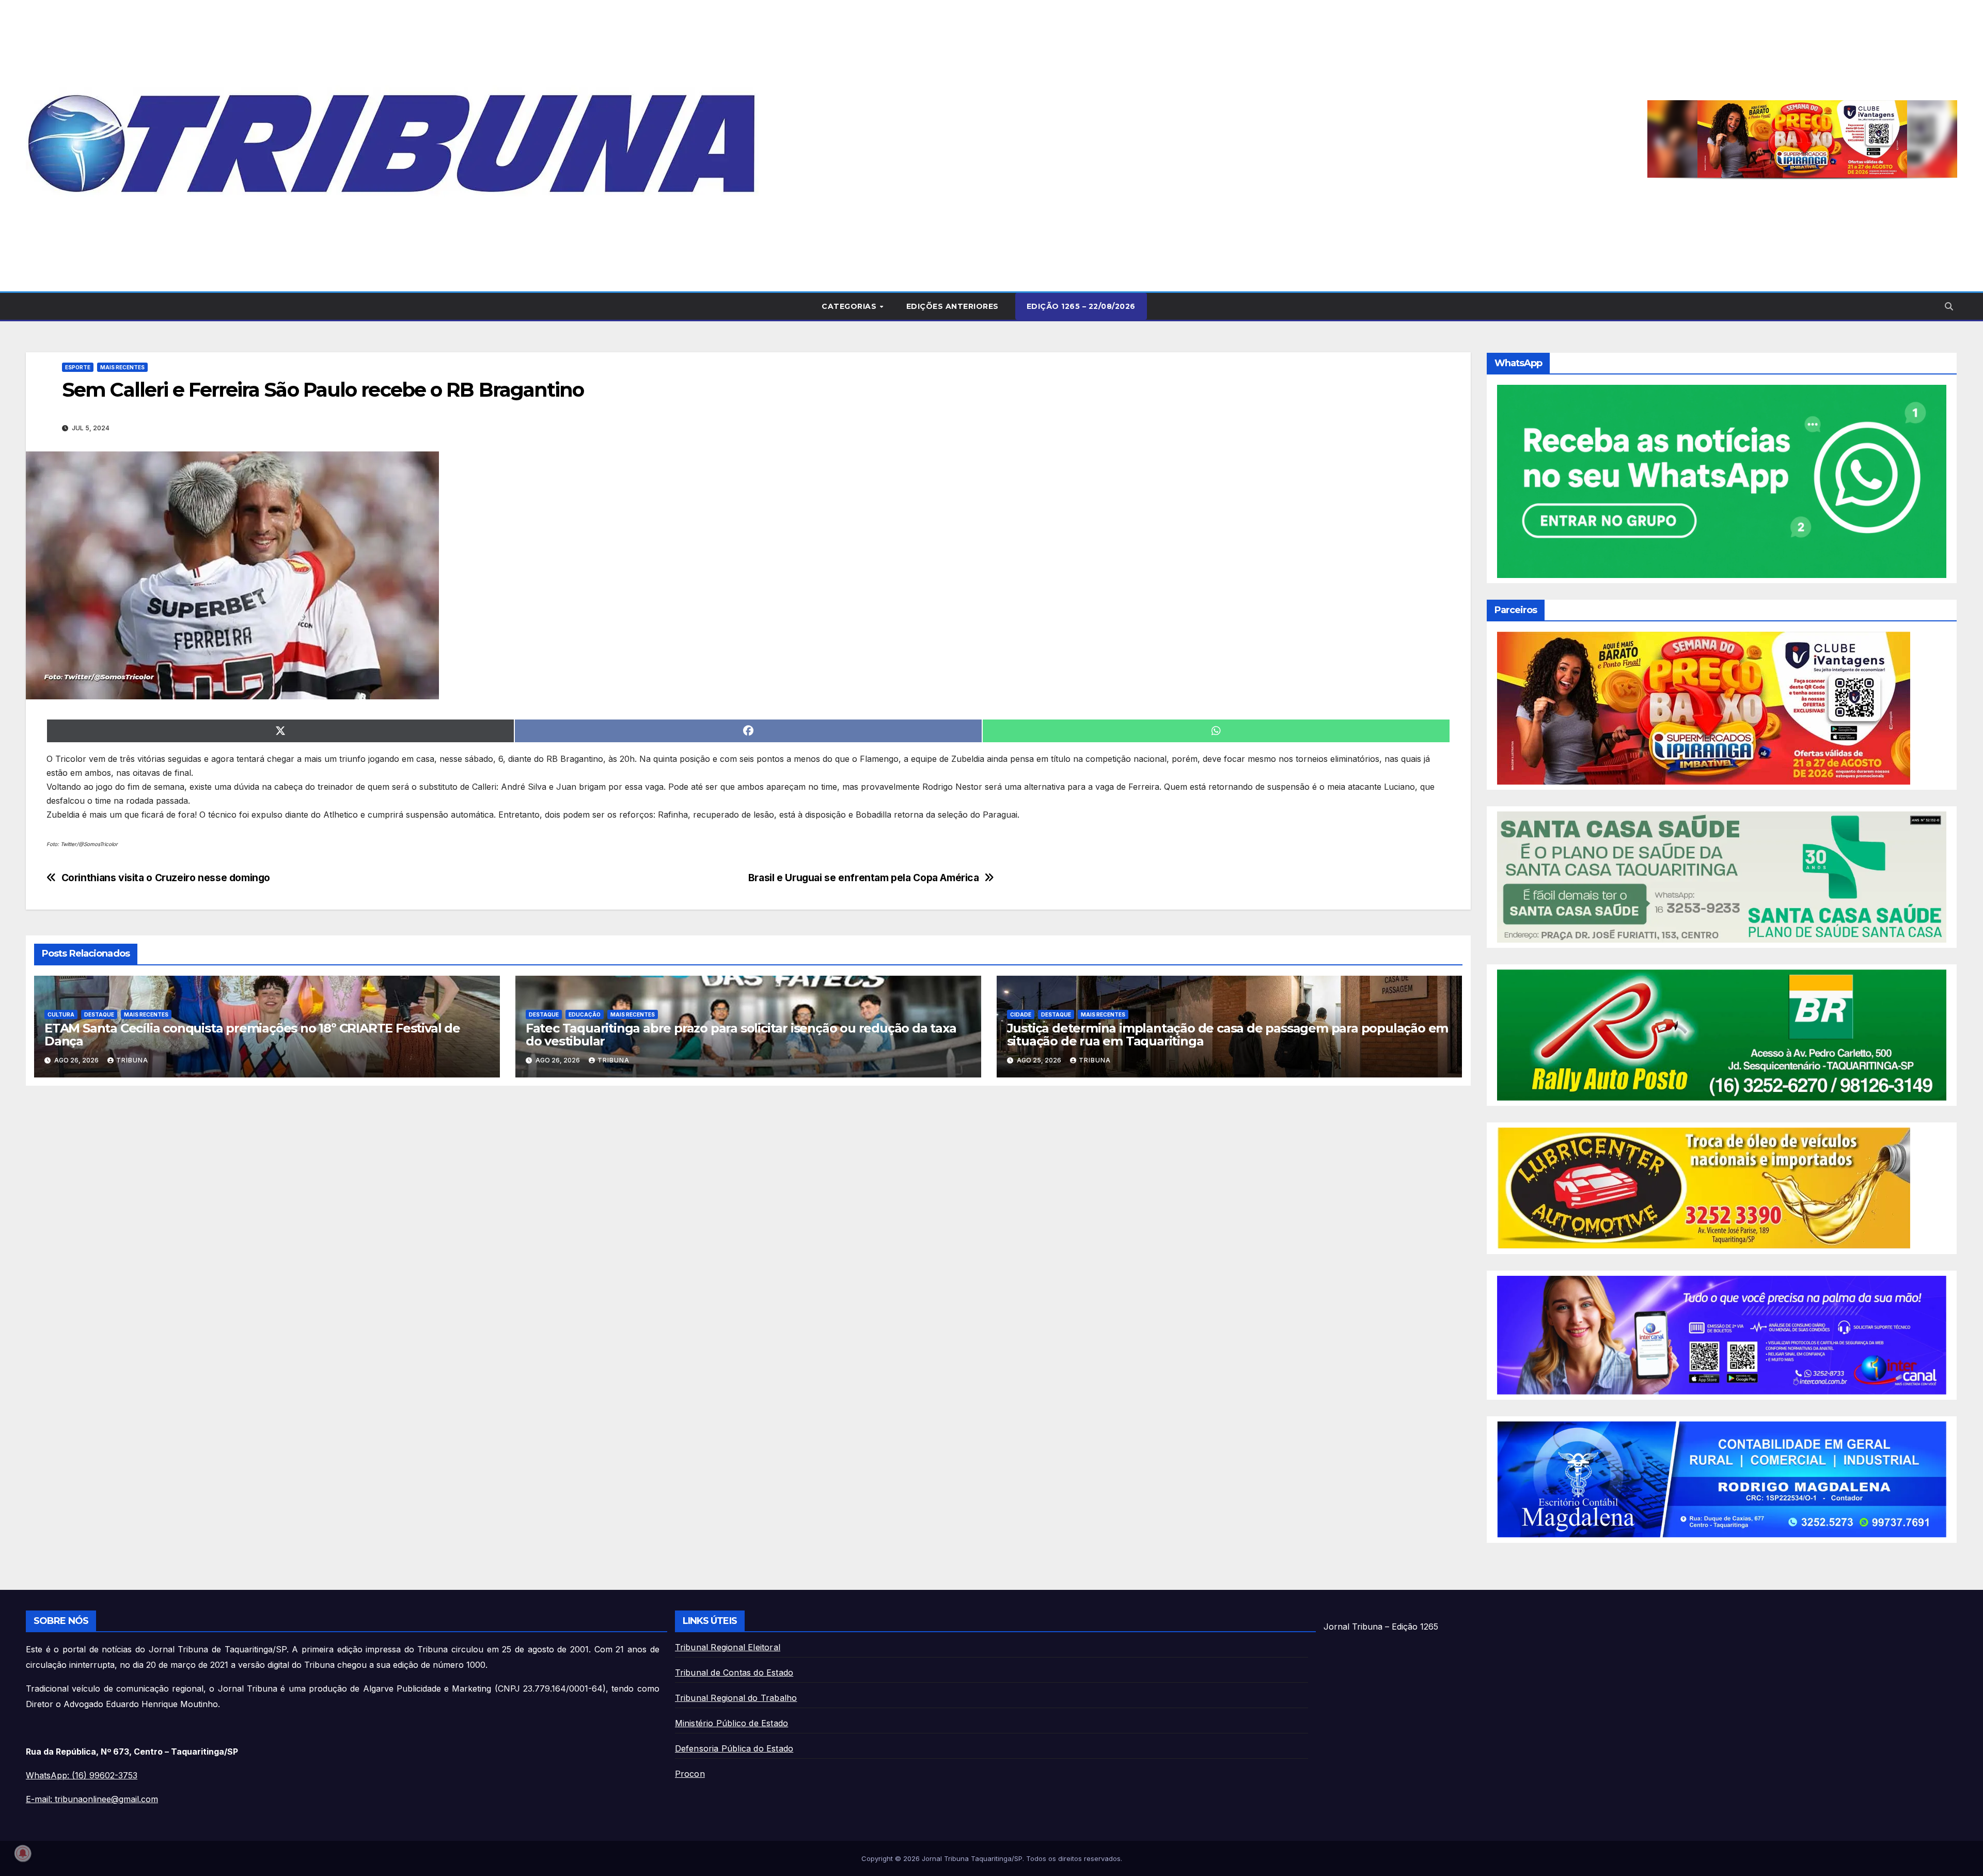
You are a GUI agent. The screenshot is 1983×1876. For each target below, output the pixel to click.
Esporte (78, 367)
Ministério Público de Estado (732, 1723)
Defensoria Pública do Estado (734, 1748)
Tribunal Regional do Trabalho (736, 1698)
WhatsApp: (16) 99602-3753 (82, 1775)
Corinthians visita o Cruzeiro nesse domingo (166, 878)
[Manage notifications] (23, 1853)
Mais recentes (122, 367)
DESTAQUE (99, 1014)
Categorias (850, 306)
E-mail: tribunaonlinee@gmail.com (92, 1799)
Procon (690, 1774)
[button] (1802, 139)
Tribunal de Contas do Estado (734, 1672)
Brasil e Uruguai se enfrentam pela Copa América (864, 878)
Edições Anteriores (953, 306)
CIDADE (1021, 1014)
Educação (585, 1014)
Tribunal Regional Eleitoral (728, 1647)
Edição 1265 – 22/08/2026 (1081, 306)
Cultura (61, 1014)
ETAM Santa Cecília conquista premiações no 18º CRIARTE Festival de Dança (252, 1035)
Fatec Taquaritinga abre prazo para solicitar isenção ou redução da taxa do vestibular (741, 1035)
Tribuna (132, 1060)
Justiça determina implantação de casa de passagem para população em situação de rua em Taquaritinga (1228, 1035)
